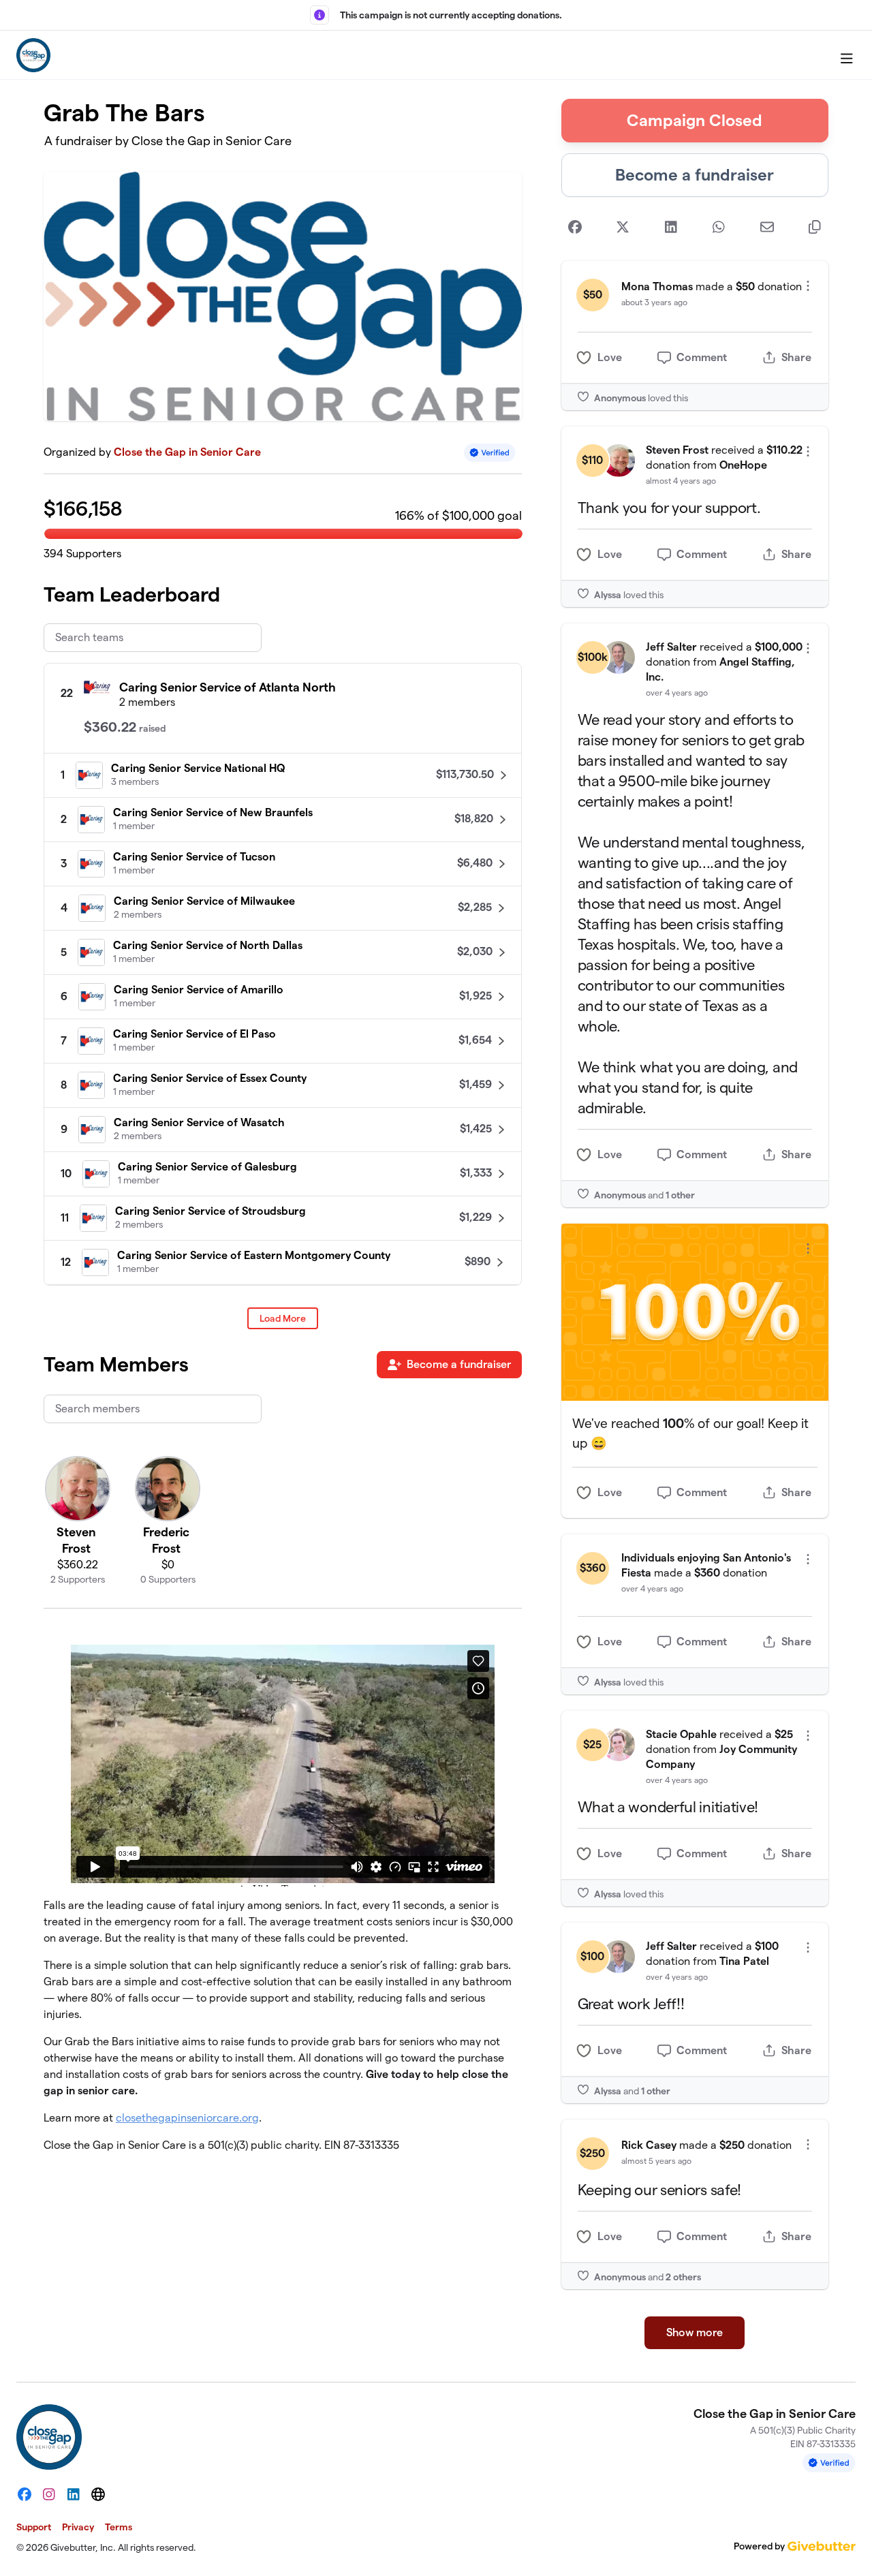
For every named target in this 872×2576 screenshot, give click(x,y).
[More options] (808, 286)
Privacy (78, 2527)
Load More (283, 1318)
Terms (119, 2527)
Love (610, 357)
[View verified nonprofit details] (490, 453)
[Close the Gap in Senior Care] (33, 55)
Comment (702, 357)
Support (34, 2527)
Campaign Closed (695, 120)
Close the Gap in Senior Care (187, 452)
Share (796, 357)
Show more (695, 2332)
